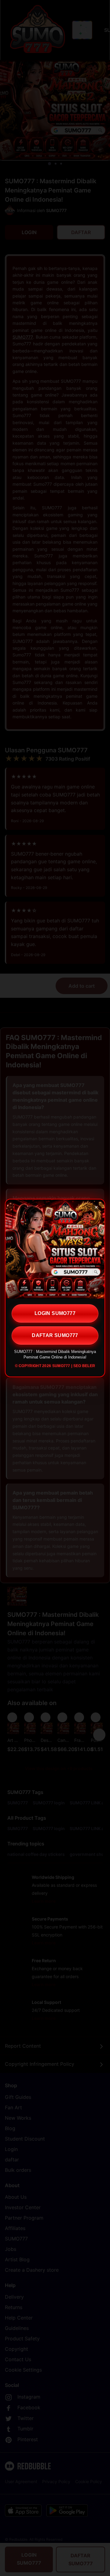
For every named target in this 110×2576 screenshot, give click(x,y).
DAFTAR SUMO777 (55, 1335)
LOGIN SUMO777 (55, 1313)
